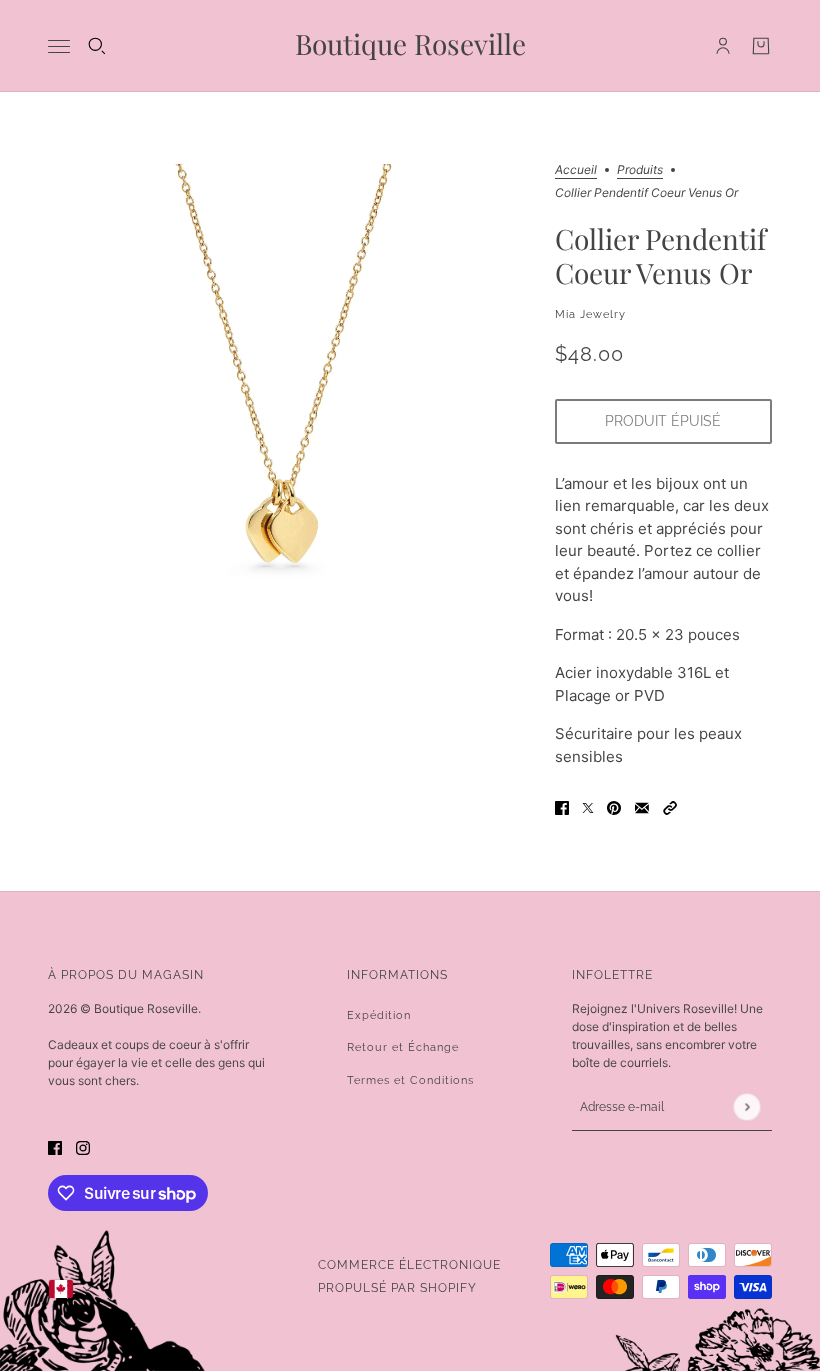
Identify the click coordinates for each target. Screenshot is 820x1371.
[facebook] (55, 1148)
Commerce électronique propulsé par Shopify (409, 1276)
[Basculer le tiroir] (59, 46)
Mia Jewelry (590, 314)
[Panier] (761, 46)
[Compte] (723, 46)
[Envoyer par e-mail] (642, 807)
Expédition (379, 1015)
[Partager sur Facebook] (562, 807)
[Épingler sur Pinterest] (614, 807)
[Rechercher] (97, 46)
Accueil (576, 170)
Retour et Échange (403, 1047)
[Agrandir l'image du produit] (285, 401)
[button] (670, 807)
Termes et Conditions (410, 1080)
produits (640, 170)
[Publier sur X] (588, 807)
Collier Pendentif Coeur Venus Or (660, 256)
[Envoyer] (746, 1106)
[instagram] (83, 1148)
